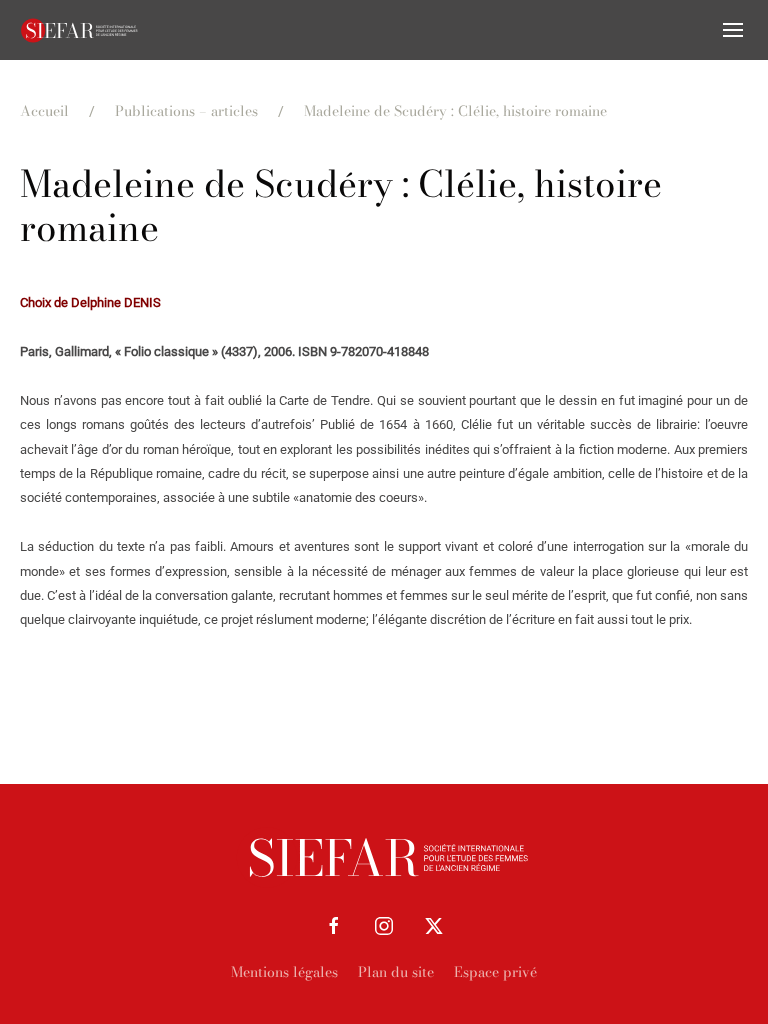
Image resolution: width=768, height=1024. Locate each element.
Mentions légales (284, 972)
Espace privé (495, 972)
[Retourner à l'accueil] (80, 30)
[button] (733, 30)
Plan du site (396, 972)
